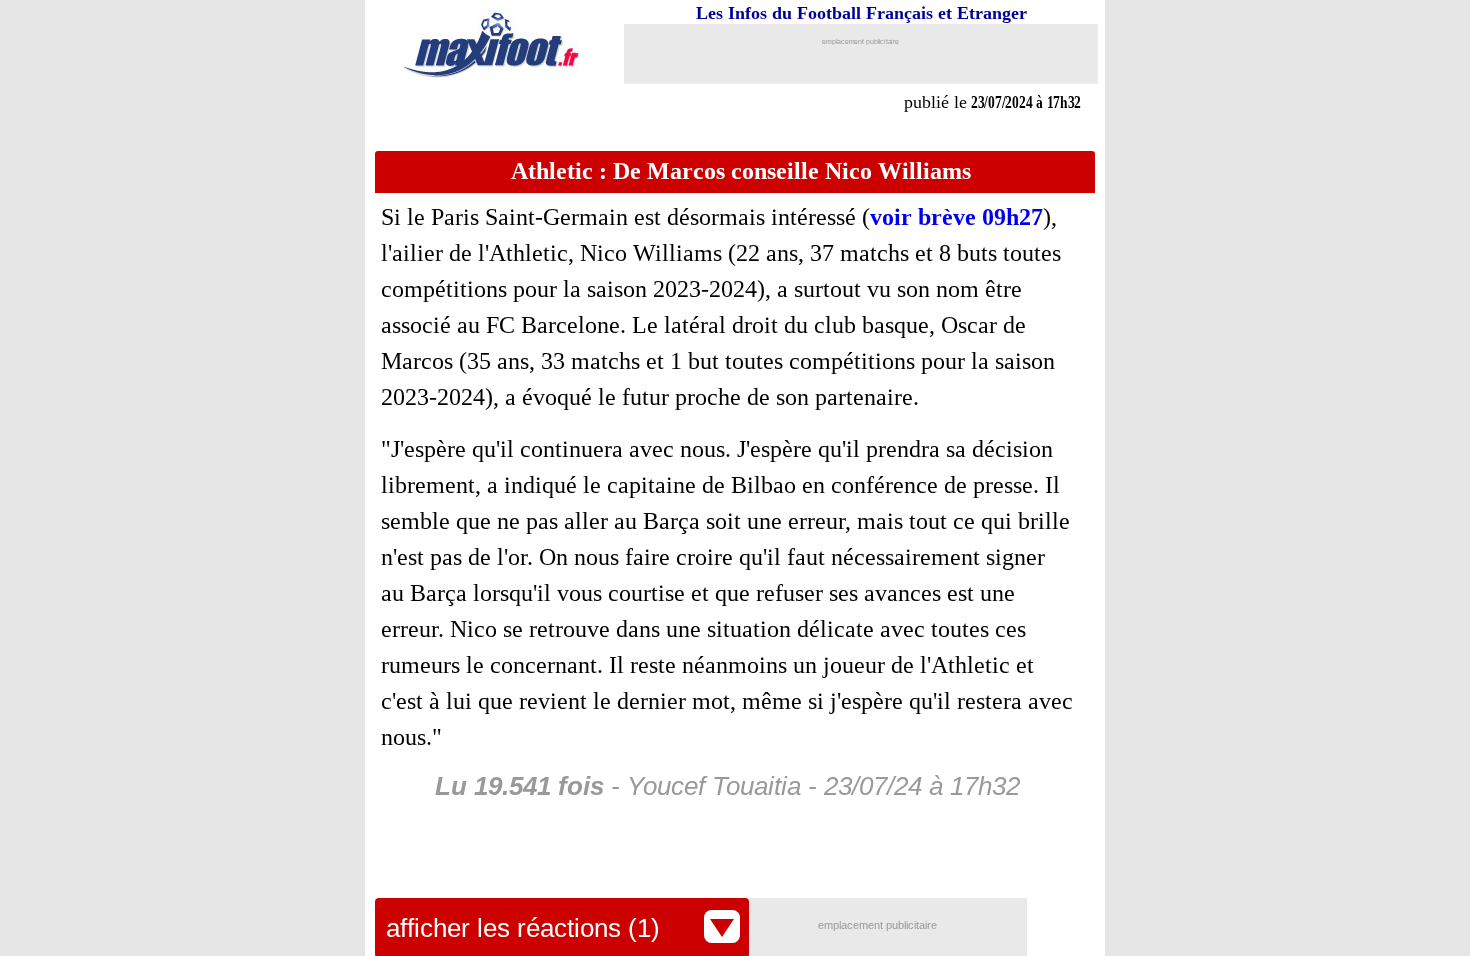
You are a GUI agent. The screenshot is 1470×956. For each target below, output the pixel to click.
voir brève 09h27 (956, 217)
